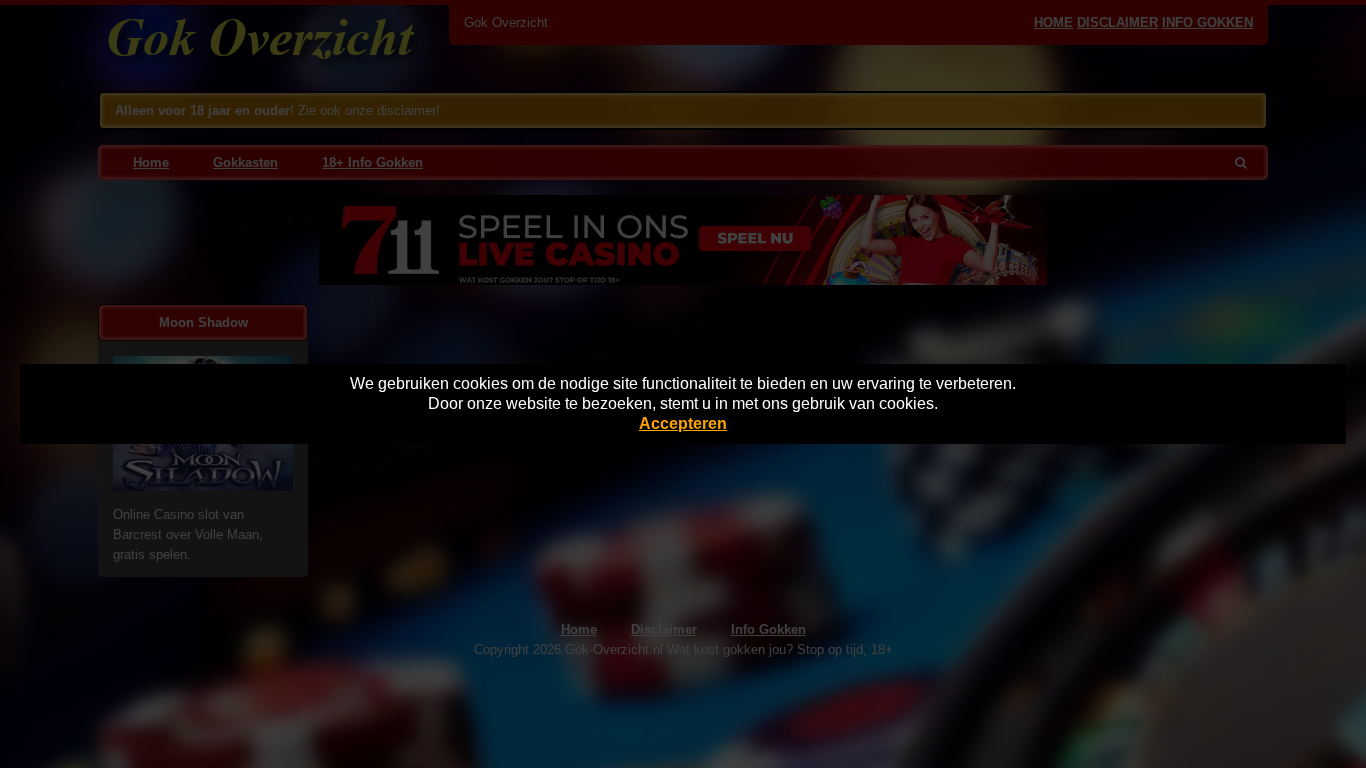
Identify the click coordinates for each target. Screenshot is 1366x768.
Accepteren (683, 423)
